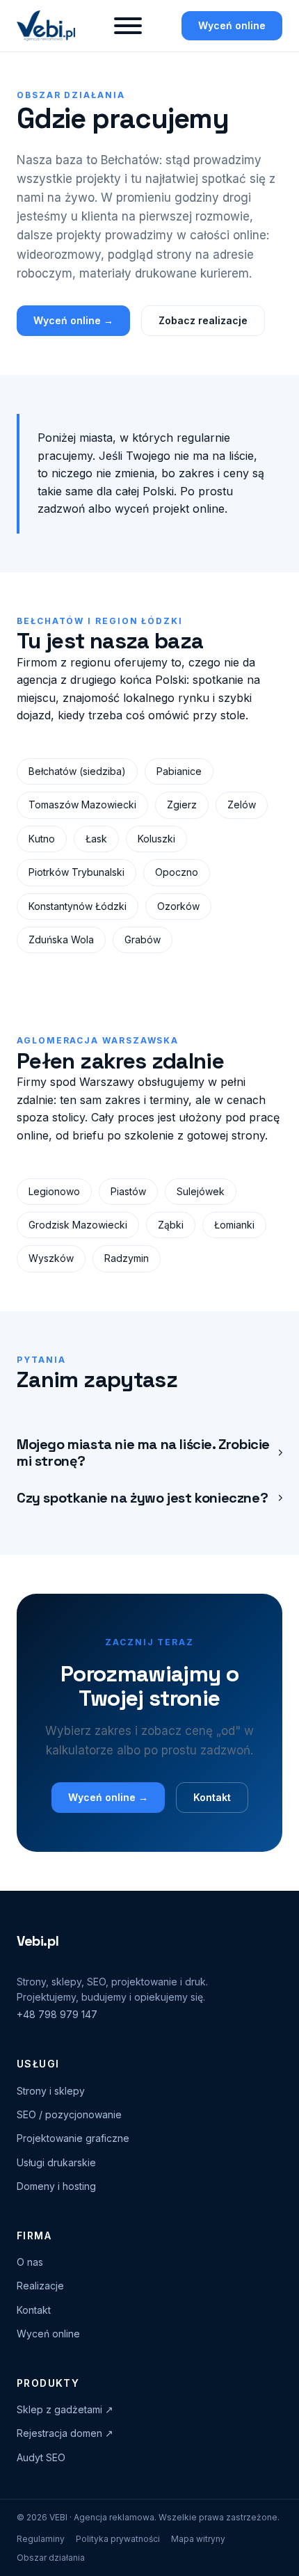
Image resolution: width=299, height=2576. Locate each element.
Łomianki (234, 1225)
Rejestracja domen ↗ (65, 2433)
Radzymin (127, 1258)
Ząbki (171, 1225)
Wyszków (51, 1258)
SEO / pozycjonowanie (69, 2114)
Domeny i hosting (56, 2186)
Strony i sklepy (51, 2091)
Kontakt (212, 1797)
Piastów (128, 1191)
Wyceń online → (73, 320)
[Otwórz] (128, 26)
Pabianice (179, 771)
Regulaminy (41, 2539)
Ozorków (178, 906)
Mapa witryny (198, 2539)
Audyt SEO (41, 2457)
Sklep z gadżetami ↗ (65, 2409)
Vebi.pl (38, 1941)
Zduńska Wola (61, 939)
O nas (30, 2262)
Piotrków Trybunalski (76, 872)
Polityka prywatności (118, 2539)
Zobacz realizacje (203, 320)
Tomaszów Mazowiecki (82, 805)
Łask (96, 839)
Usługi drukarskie (56, 2162)
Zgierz (182, 805)
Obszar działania (51, 2558)
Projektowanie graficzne (73, 2138)
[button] (149, 1453)
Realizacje (40, 2286)
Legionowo (54, 1191)
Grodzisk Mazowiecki (78, 1225)
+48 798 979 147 (57, 2014)
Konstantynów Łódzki (78, 906)
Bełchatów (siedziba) (77, 771)
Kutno (42, 839)
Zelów (242, 805)
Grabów (143, 939)
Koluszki (156, 839)
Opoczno (177, 872)
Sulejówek (201, 1191)
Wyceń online (232, 25)
